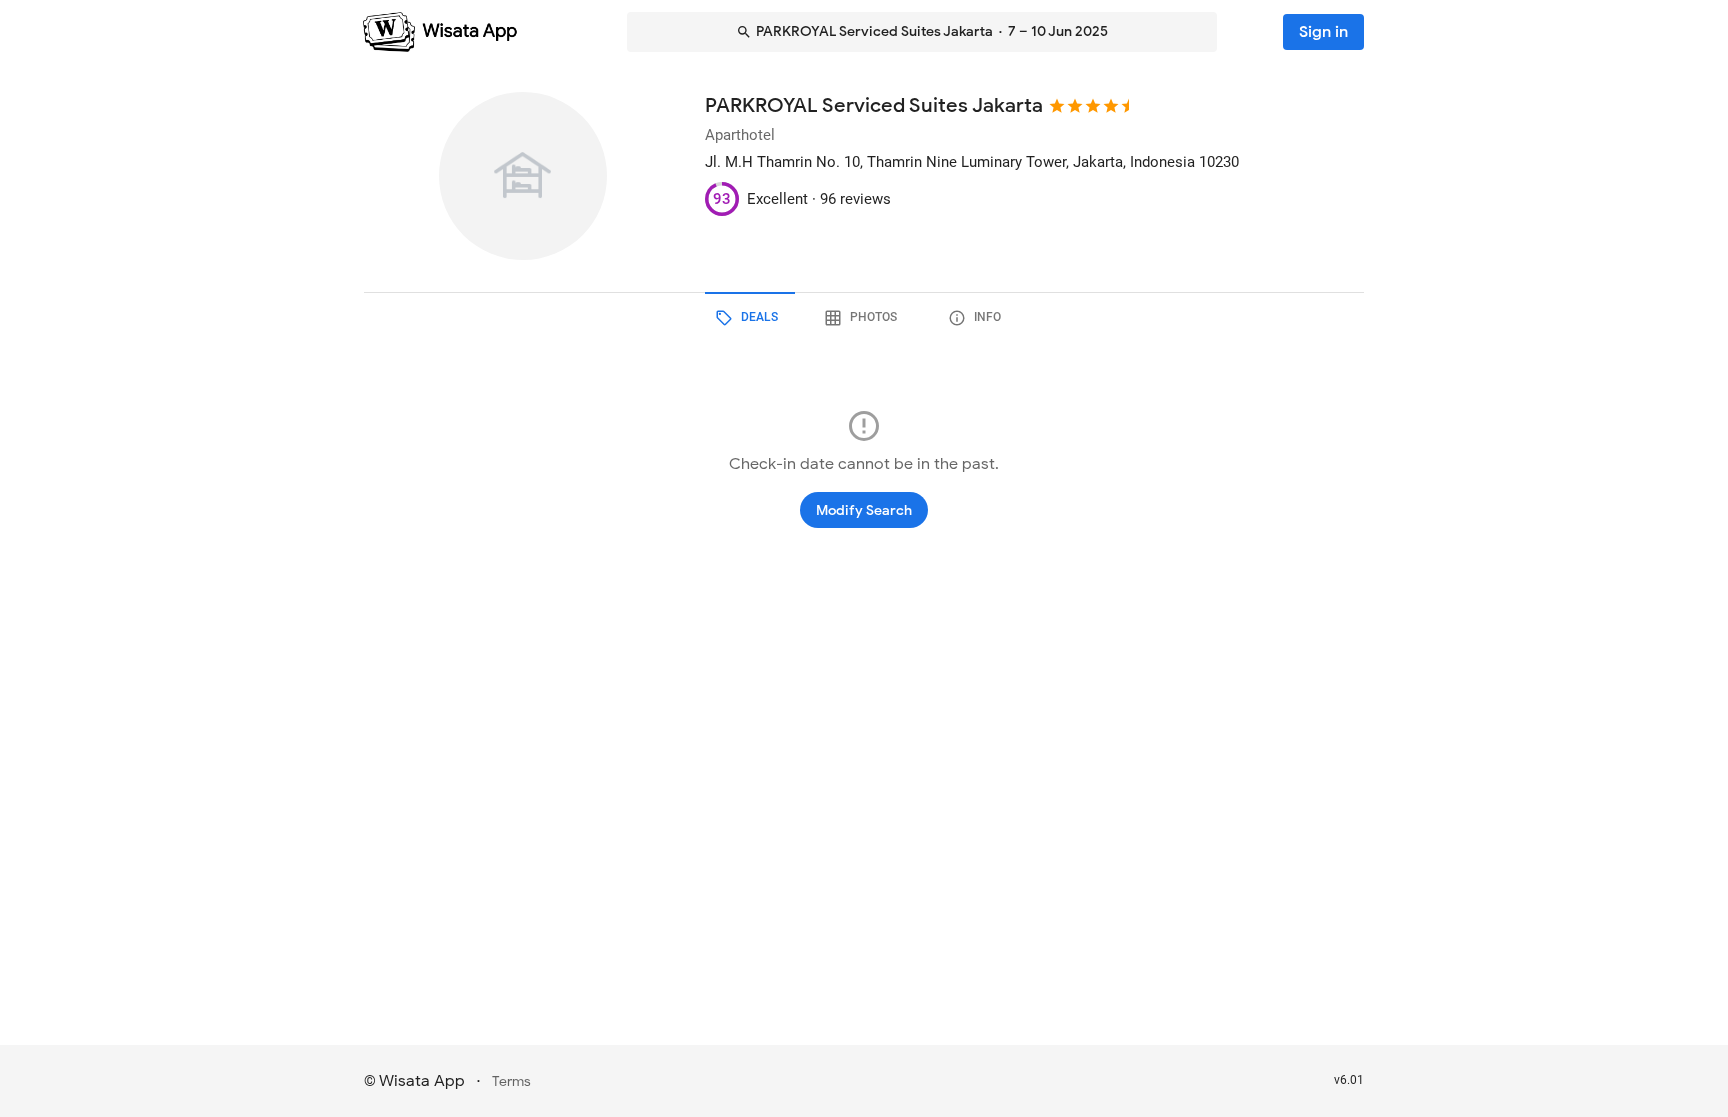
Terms (511, 1081)
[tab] (750, 318)
